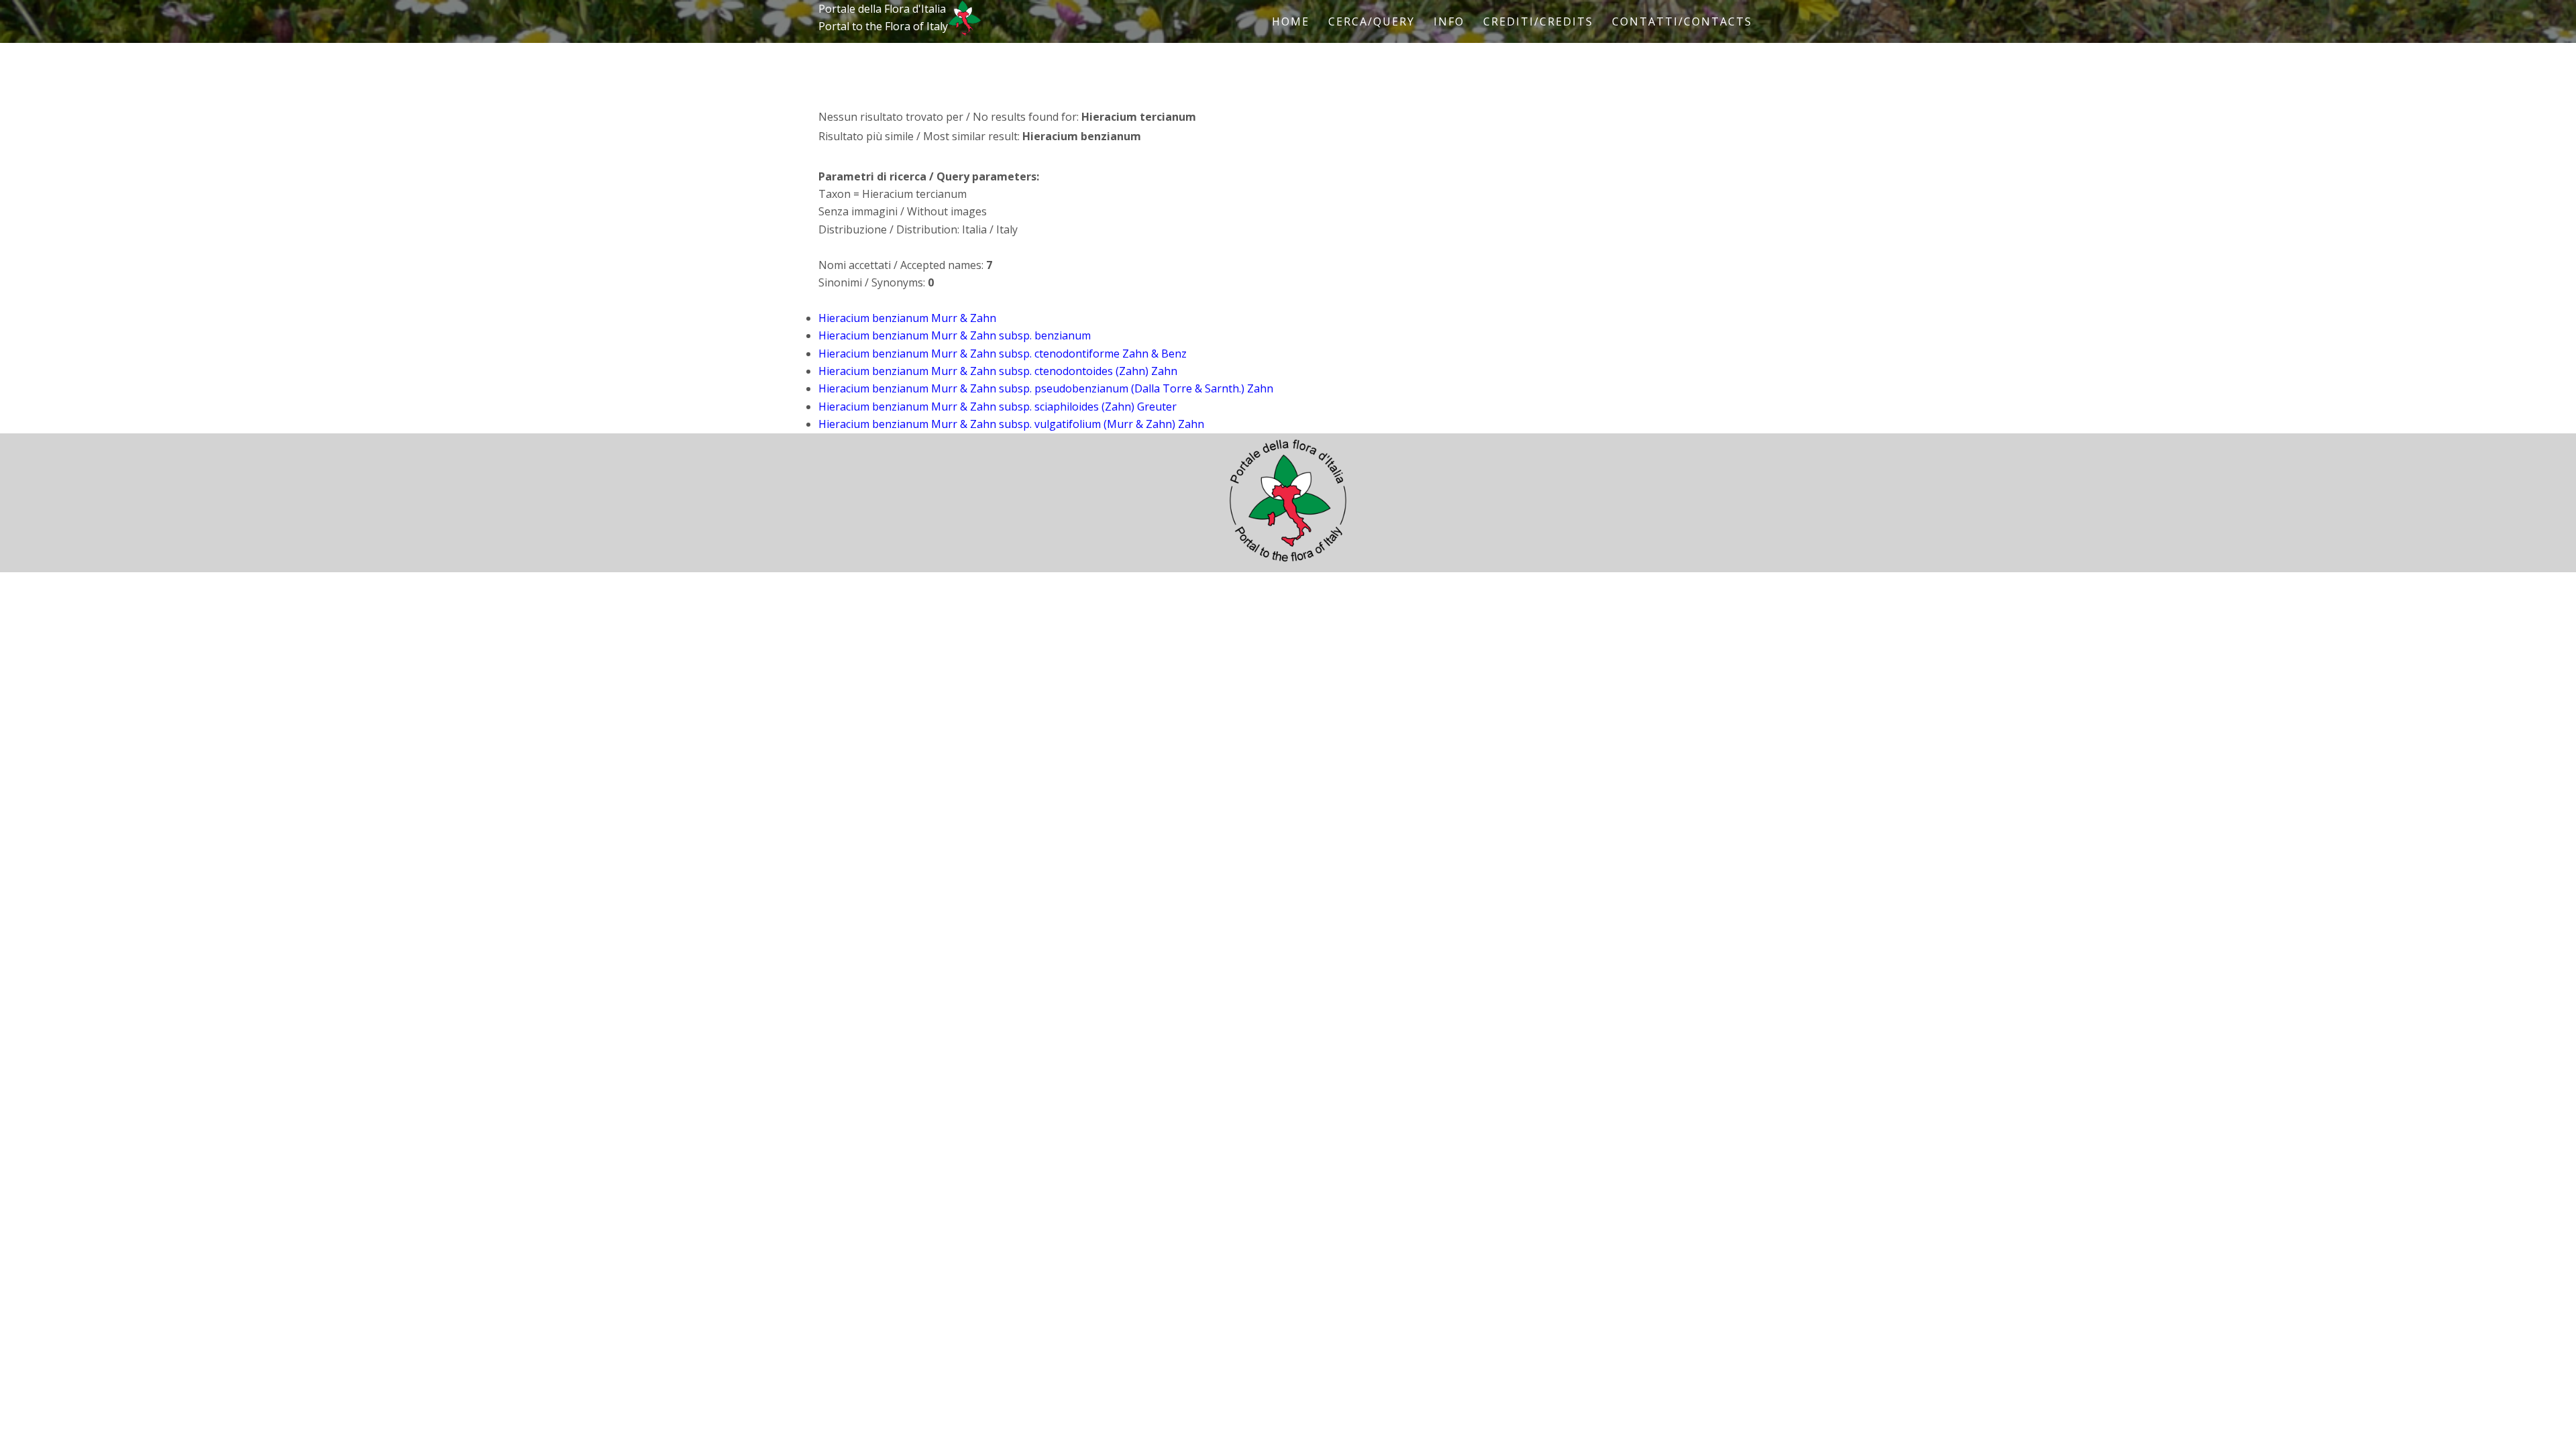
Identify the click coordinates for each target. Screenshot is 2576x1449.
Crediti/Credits (1538, 21)
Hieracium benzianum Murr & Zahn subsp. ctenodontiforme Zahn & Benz (1003, 354)
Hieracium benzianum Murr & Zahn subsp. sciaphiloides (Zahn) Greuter (998, 407)
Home (1291, 21)
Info (1449, 21)
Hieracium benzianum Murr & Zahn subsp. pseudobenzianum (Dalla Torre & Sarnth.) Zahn (1046, 388)
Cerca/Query (1372, 21)
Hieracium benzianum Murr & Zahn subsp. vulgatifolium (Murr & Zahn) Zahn (1011, 424)
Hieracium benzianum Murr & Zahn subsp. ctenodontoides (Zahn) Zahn (998, 371)
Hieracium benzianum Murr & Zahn (907, 318)
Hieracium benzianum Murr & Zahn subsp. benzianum (955, 335)
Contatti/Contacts (1682, 21)
